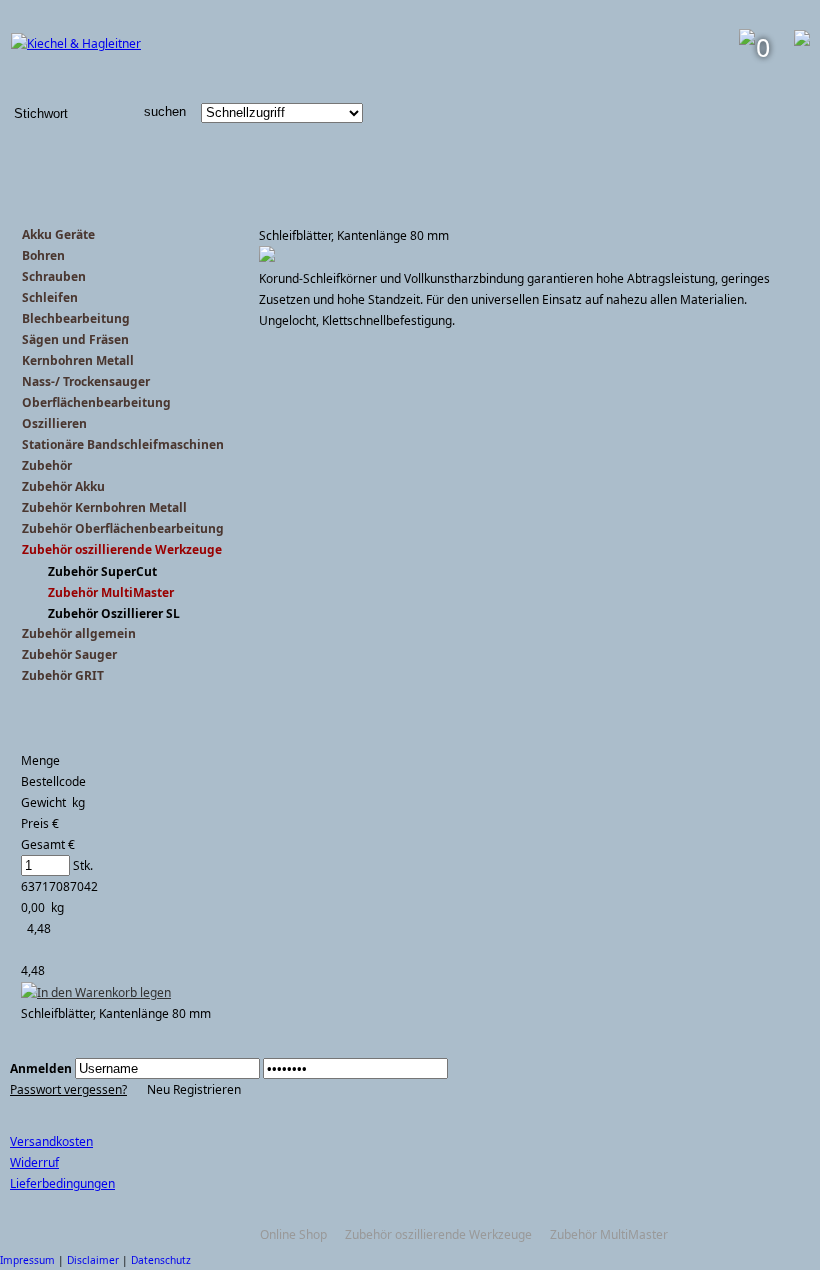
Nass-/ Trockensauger (86, 381)
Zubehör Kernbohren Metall (104, 507)
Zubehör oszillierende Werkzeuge (122, 549)
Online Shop (293, 1234)
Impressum (27, 1260)
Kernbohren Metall (78, 360)
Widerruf (34, 1162)
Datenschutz (161, 1260)
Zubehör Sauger (69, 654)
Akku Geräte (58, 234)
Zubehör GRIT (63, 675)
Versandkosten (51, 1141)
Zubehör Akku (63, 486)
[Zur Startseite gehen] (76, 43)
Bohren (43, 255)
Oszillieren (54, 423)
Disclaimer (93, 1260)
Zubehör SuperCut (102, 571)
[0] (747, 40)
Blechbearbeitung (76, 318)
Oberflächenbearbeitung (96, 402)
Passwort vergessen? (68, 1089)
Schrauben (54, 276)
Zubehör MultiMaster (111, 592)
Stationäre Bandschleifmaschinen (123, 444)
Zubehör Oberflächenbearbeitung (123, 528)
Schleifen (50, 297)
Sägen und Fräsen (75, 339)
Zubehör (47, 465)
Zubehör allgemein (79, 633)
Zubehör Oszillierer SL (114, 613)
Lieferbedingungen (62, 1183)
